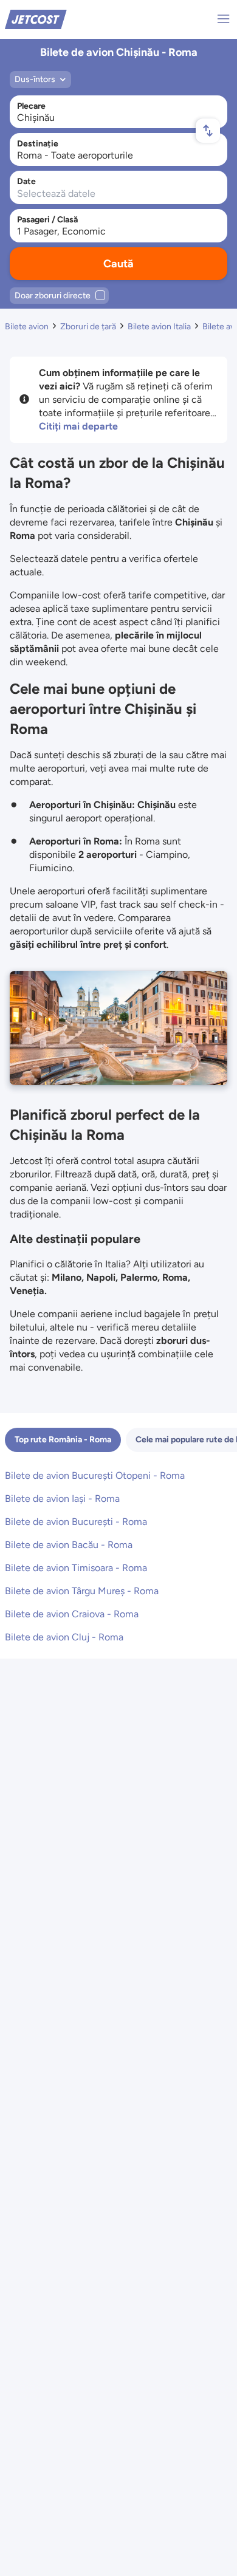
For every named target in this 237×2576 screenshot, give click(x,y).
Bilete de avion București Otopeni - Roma (95, 1475)
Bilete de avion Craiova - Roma (72, 1614)
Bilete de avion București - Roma (76, 1522)
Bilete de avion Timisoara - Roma (76, 1568)
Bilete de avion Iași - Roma (62, 1499)
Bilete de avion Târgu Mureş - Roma (82, 1591)
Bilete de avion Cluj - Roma (64, 1637)
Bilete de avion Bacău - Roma (69, 1545)
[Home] (36, 19)
